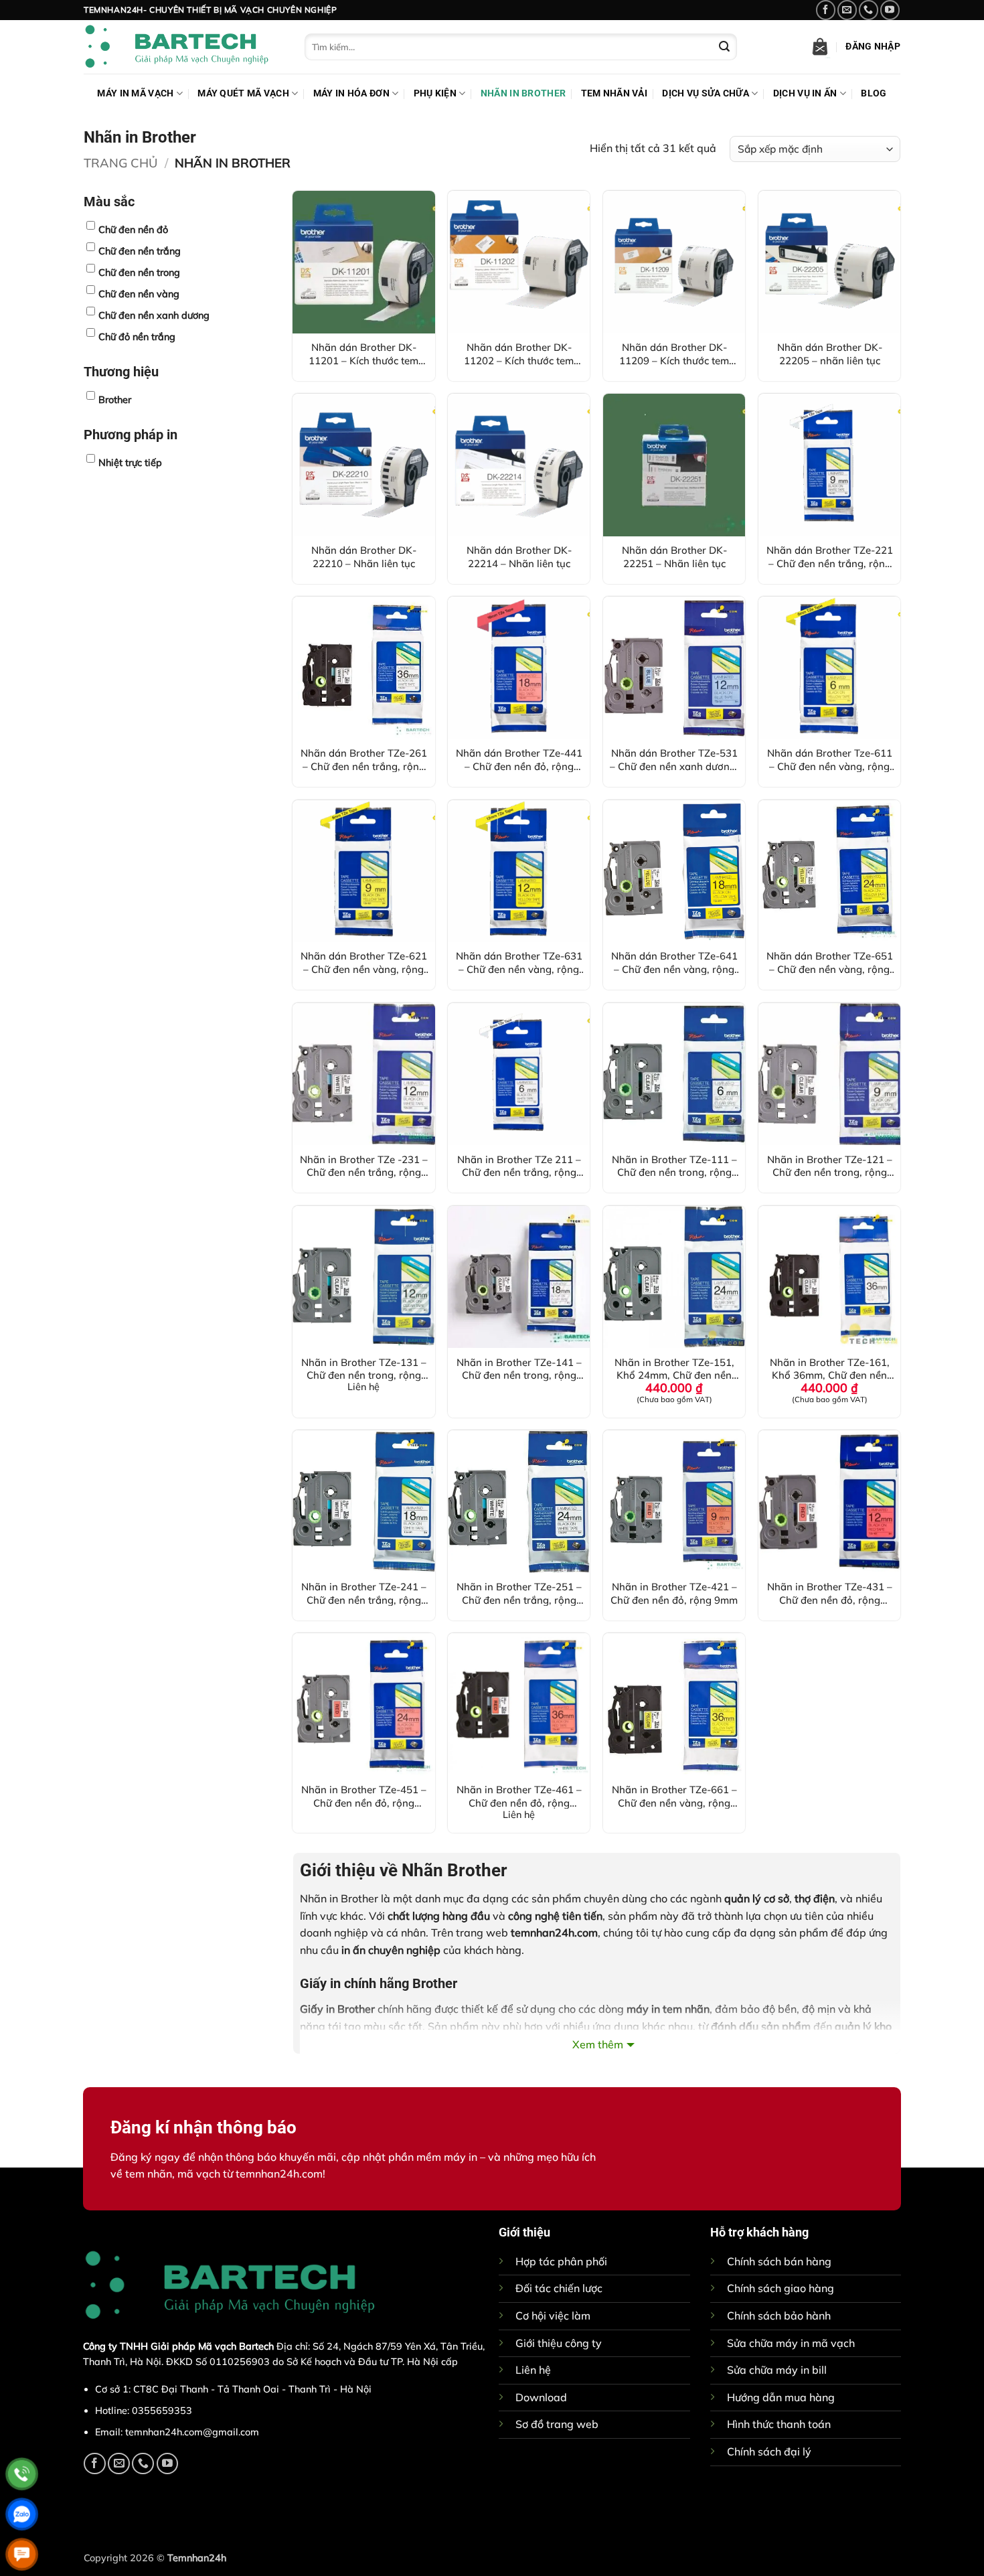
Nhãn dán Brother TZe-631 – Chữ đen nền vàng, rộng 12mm (519, 962)
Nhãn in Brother (523, 93)
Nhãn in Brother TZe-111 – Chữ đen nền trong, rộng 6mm (674, 1166)
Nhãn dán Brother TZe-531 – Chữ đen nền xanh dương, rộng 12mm (674, 759)
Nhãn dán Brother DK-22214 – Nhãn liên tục (519, 556)
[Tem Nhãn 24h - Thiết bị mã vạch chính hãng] (184, 47)
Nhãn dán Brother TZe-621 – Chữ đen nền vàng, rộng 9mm (364, 962)
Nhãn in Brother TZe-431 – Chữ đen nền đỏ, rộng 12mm (830, 1593)
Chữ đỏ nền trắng (137, 337)
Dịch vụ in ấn (805, 93)
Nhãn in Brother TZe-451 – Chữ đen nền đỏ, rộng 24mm (364, 1796)
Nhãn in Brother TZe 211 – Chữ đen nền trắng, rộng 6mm (519, 1166)
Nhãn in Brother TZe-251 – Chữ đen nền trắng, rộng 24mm (519, 1593)
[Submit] (724, 47)
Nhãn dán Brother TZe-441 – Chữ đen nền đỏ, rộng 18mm (519, 759)
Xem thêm (598, 2044)
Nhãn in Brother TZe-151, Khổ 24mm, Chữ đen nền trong (674, 1369)
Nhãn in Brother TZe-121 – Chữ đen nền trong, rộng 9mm (830, 1166)
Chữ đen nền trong (139, 273)
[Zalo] (22, 2514)
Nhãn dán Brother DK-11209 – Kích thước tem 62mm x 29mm (674, 354)
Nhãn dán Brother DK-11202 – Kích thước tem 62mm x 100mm (519, 354)
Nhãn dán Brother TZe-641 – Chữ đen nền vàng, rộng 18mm (674, 962)
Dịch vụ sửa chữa (706, 93)
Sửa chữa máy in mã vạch (791, 2343)
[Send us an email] (847, 10)
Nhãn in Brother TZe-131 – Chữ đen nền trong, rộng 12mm (364, 1369)
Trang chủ (120, 163)
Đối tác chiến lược (559, 2288)
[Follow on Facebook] (826, 10)
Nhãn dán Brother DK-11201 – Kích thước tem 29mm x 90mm (363, 354)
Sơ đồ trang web (557, 2424)
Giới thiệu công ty (559, 2343)
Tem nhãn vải (614, 93)
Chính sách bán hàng (779, 2261)
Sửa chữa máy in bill (777, 2370)
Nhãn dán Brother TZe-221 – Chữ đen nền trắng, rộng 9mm (830, 556)
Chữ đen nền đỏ (133, 230)
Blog (874, 93)
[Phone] (22, 2474)
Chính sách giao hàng (781, 2288)
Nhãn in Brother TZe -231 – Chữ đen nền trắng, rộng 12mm (364, 1166)
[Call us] (869, 10)
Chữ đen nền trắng (140, 251)
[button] (820, 47)
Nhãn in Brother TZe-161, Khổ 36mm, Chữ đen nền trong (830, 1369)
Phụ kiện (435, 93)
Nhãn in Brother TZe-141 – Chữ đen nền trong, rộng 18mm (519, 1369)
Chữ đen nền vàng (139, 294)
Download (541, 2397)
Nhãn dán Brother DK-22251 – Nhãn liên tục (674, 556)
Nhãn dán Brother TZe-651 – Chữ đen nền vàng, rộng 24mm (830, 962)
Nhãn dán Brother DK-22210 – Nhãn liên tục (364, 556)
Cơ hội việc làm (553, 2316)
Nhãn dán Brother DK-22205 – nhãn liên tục (830, 354)
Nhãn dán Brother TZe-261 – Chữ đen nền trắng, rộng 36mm (364, 759)
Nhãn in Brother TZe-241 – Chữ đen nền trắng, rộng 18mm (364, 1593)
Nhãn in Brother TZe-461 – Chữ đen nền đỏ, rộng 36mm (519, 1796)
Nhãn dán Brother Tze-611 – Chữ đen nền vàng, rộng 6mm (830, 759)
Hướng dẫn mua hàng (781, 2397)
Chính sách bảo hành (779, 2316)
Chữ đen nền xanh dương (154, 315)
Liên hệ (533, 2370)
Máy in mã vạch (135, 93)
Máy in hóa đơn (351, 93)
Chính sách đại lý (769, 2451)
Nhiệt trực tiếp (130, 463)
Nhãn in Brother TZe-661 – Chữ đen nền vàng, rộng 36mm (674, 1796)
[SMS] (22, 2554)
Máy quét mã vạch (243, 93)
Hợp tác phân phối (561, 2261)
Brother (115, 400)
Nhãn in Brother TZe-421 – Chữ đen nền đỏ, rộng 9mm (674, 1593)
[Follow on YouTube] (890, 10)
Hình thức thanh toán (779, 2424)
